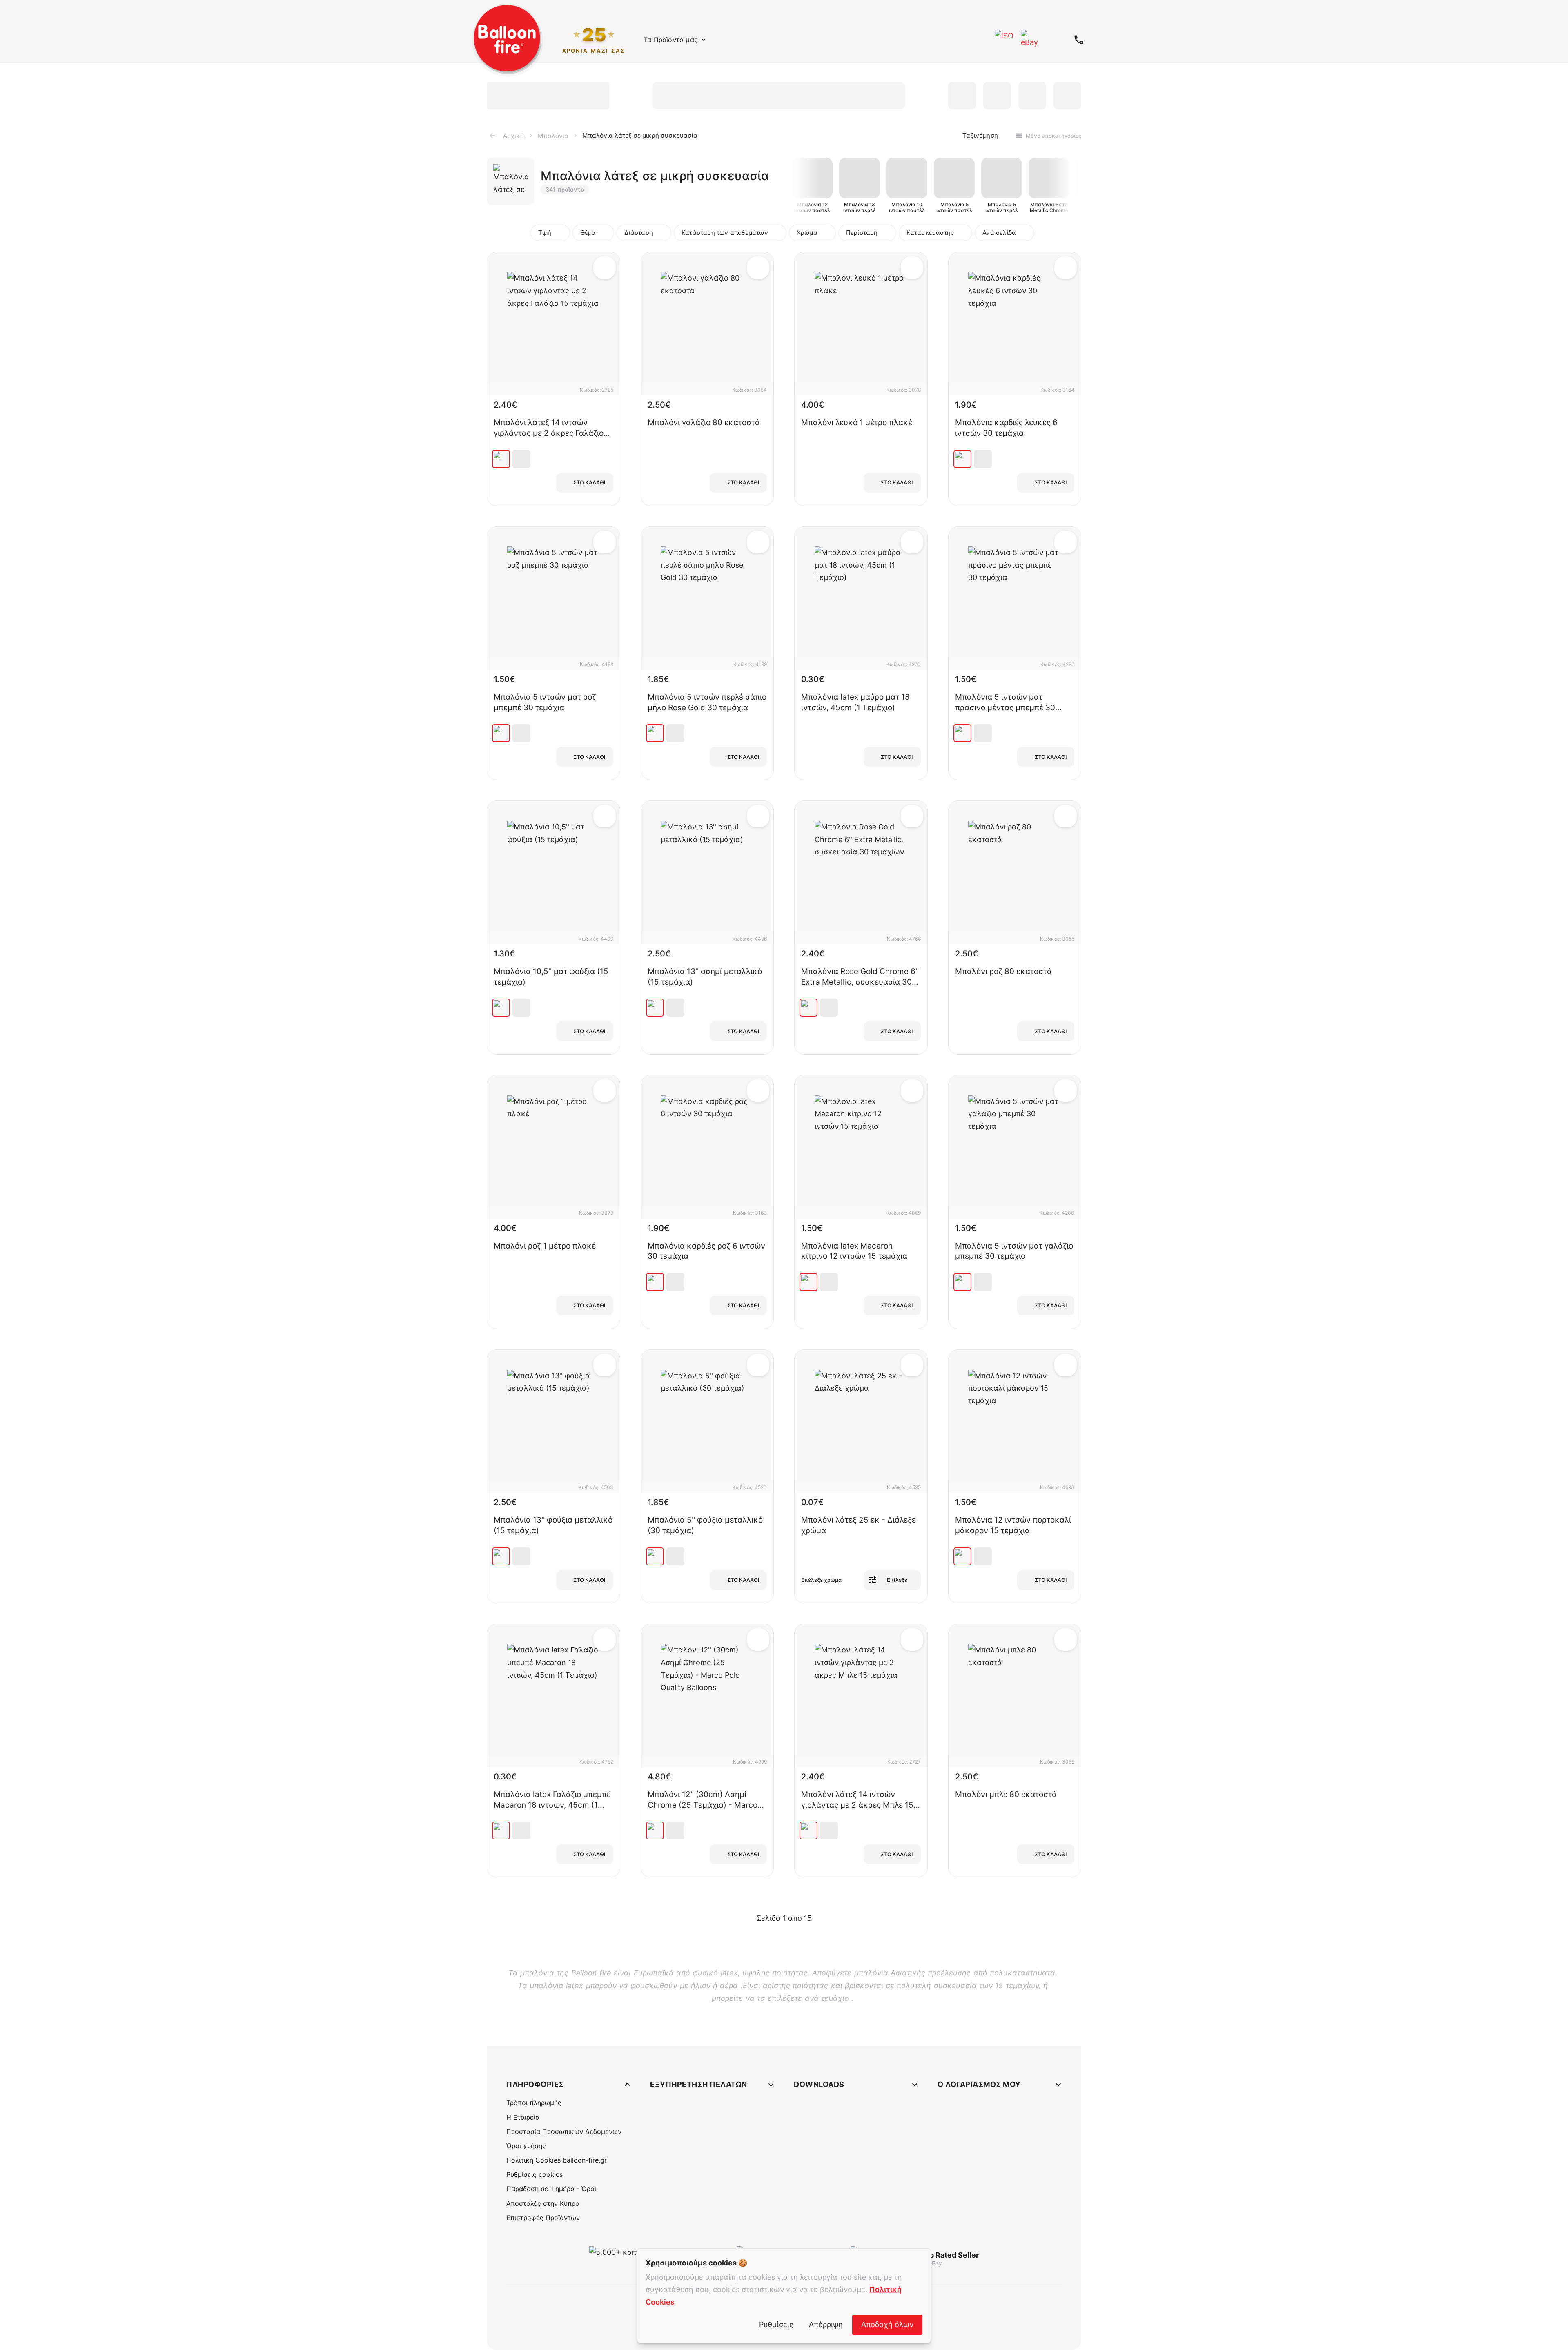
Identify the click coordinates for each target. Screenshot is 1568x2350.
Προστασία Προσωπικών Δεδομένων (564, 2131)
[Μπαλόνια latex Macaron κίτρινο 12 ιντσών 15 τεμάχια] (808, 1282)
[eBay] (1031, 40)
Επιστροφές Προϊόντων (543, 2218)
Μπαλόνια (553, 136)
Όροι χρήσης (526, 2146)
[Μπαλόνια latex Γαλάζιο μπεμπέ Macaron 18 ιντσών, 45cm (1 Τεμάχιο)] (501, 1831)
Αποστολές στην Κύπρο (543, 2203)
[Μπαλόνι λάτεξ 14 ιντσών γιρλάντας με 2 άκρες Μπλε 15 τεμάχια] (808, 1831)
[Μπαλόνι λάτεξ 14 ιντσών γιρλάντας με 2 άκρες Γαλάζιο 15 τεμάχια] (501, 459)
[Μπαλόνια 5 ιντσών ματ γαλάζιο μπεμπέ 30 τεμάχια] (962, 1282)
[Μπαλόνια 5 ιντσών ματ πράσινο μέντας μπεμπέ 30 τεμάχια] (962, 733)
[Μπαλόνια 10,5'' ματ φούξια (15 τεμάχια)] (501, 1008)
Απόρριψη (826, 2324)
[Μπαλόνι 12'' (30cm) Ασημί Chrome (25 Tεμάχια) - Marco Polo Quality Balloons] (655, 1831)
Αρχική (513, 136)
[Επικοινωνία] (1079, 40)
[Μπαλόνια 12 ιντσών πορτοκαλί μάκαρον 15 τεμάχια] (962, 1556)
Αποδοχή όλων (887, 2324)
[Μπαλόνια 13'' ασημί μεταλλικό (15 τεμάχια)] (655, 1008)
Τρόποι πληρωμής (534, 2103)
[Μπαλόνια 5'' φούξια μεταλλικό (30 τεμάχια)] (655, 1556)
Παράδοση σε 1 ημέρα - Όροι (551, 2189)
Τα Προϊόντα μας (671, 40)
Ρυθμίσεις (776, 2324)
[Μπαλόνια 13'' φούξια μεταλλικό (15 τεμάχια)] (501, 1556)
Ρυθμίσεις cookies (535, 2174)
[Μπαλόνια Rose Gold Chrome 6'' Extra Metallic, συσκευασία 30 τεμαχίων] (808, 1008)
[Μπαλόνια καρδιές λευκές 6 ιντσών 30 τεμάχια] (962, 459)
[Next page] (822, 1918)
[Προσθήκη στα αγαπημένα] (605, 268)
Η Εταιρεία (523, 2117)
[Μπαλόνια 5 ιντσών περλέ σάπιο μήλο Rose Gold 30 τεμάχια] (655, 733)
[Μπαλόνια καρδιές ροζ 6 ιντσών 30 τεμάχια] (655, 1282)
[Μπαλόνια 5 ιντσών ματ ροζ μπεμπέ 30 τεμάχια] (501, 733)
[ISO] (1004, 40)
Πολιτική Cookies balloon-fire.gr (557, 2160)
